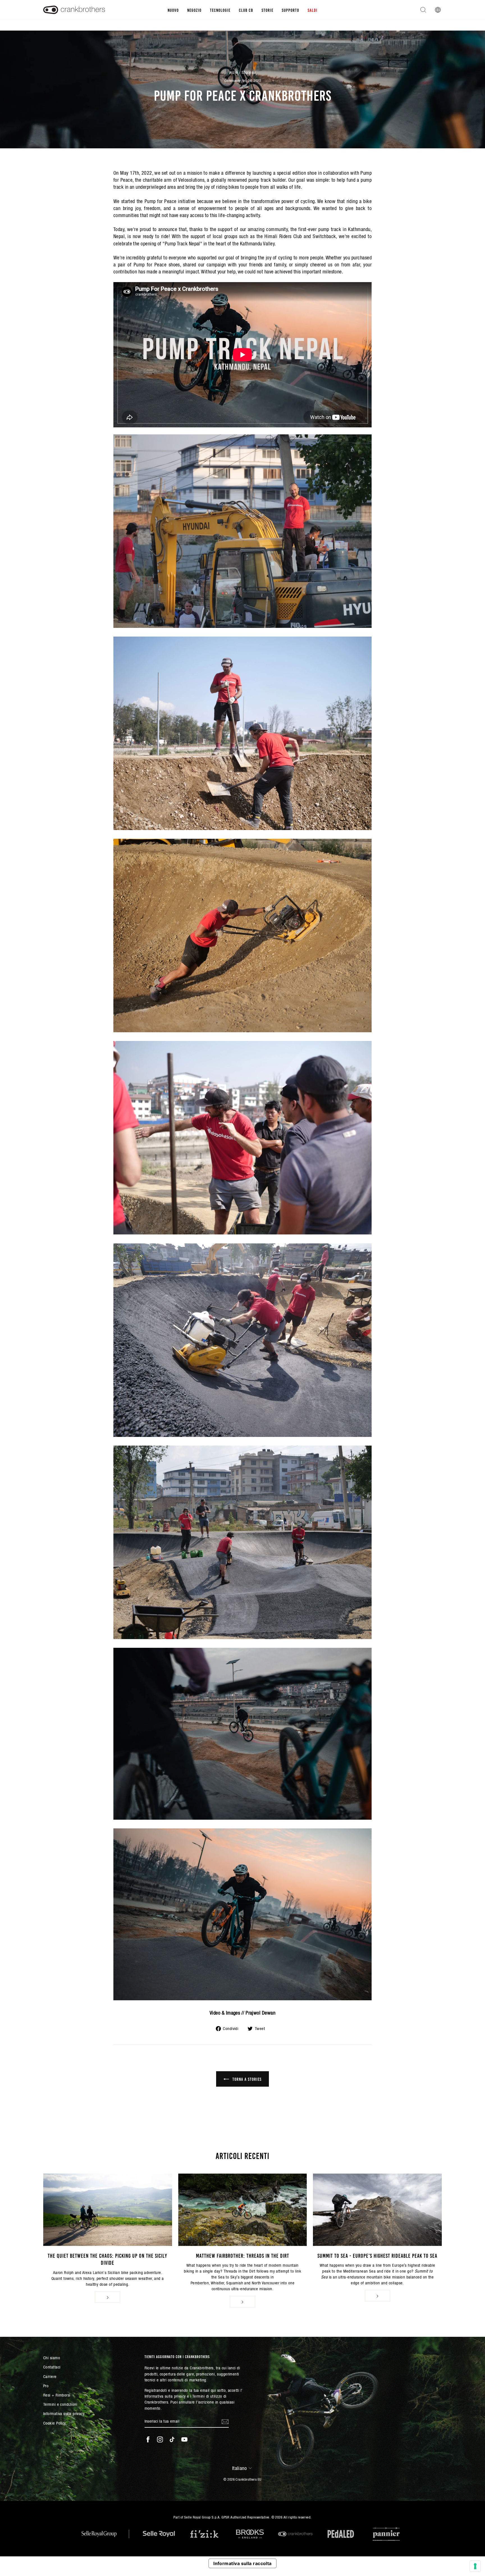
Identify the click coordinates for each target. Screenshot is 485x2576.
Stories (248, 72)
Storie (267, 10)
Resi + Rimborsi (57, 2395)
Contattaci (52, 2367)
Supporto (290, 10)
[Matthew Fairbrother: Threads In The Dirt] (243, 2210)
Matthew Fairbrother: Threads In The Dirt (242, 2255)
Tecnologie (220, 10)
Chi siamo (52, 2358)
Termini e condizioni (60, 2404)
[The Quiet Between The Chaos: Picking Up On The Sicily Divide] (108, 2210)
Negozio (194, 10)
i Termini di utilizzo (206, 2396)
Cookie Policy (55, 2423)
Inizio (234, 72)
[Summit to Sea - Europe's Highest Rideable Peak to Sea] (377, 2210)
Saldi (313, 10)
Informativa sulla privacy (64, 2413)
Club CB (246, 10)
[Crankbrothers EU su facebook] (148, 2439)
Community (232, 81)
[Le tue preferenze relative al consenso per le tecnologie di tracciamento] (475, 2566)
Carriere (50, 2376)
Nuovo (173, 10)
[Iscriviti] (225, 2421)
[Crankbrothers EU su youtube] (184, 2439)
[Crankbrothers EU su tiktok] (172, 2439)
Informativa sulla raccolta (242, 2563)
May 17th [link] (130, 173)
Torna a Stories (246, 2079)
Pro (46, 2386)
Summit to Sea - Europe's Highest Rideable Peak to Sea (377, 2255)
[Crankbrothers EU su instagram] (160, 2439)
